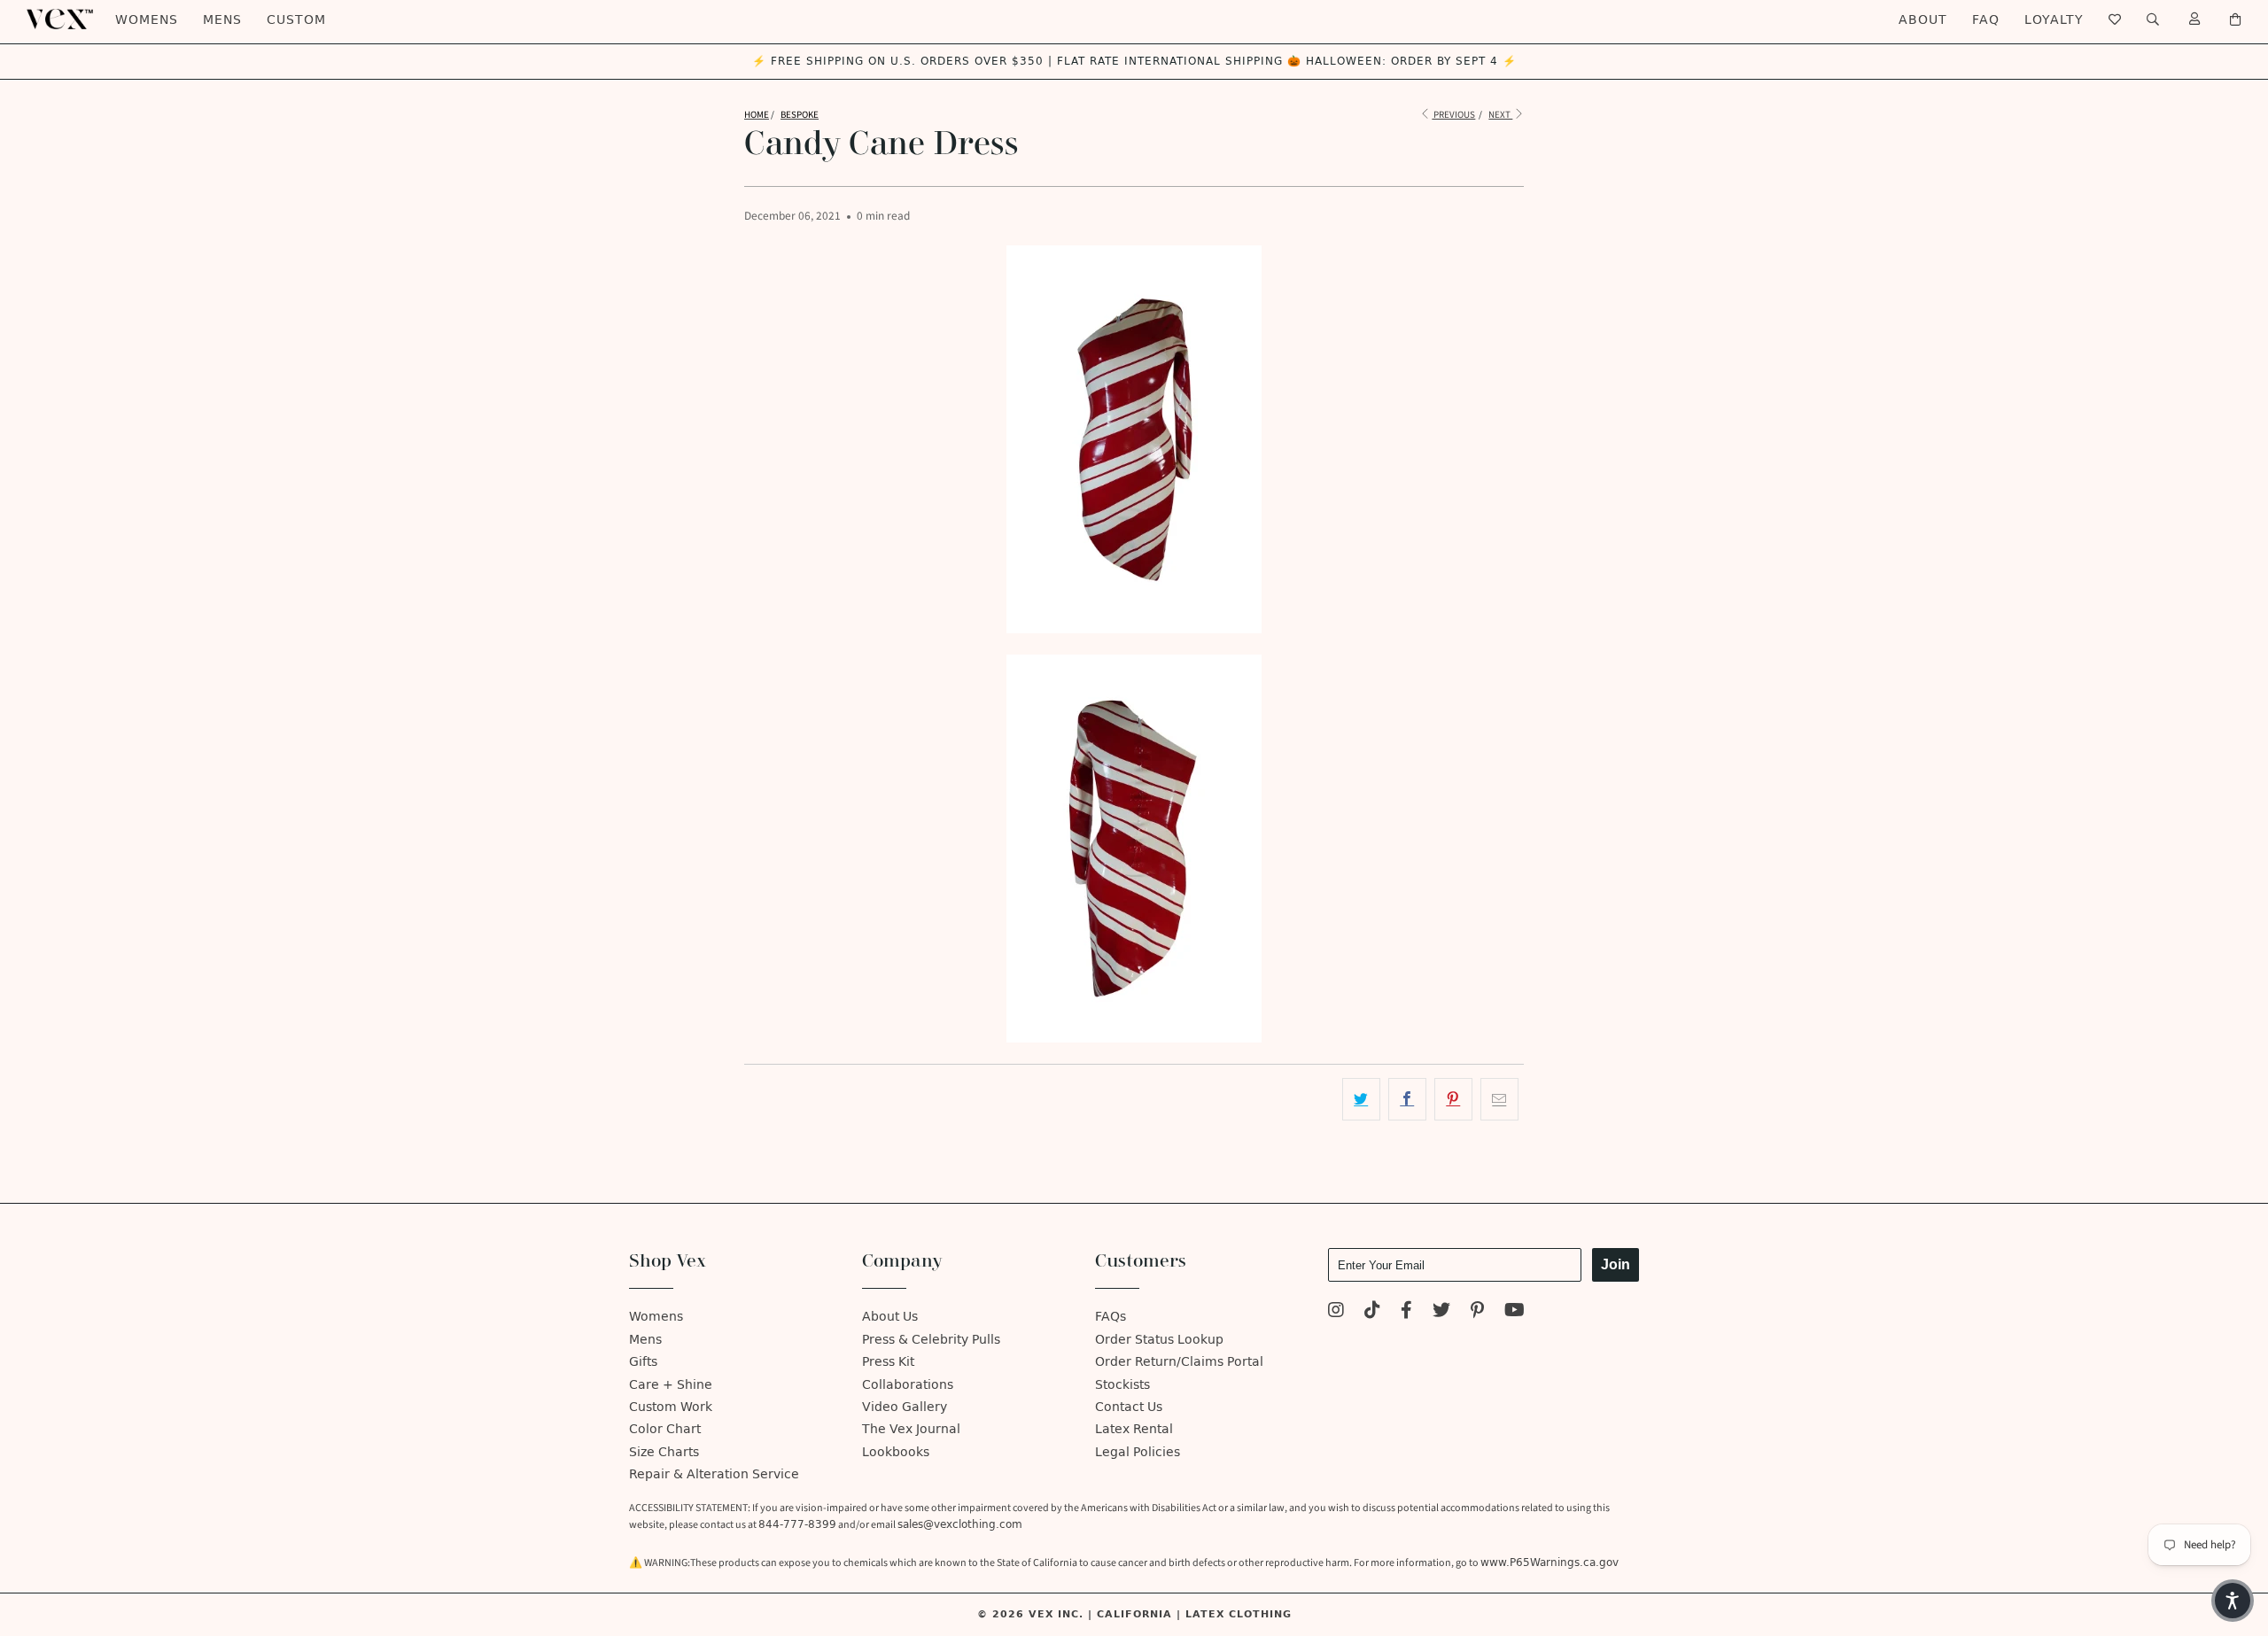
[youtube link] (1515, 1312)
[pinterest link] (1477, 1312)
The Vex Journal (911, 1429)
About (1923, 20)
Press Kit (888, 1362)
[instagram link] (1336, 1312)
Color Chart (665, 1429)
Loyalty (2054, 20)
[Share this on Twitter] (1361, 1099)
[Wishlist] (2115, 20)
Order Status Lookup (1159, 1340)
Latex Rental (1134, 1429)
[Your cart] (2236, 20)
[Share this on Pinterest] (1453, 1099)
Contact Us (1129, 1407)
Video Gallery (905, 1407)
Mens (222, 20)
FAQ (1986, 20)
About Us (890, 1317)
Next (1500, 115)
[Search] (2153, 20)
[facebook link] (1406, 1312)
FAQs (1111, 1317)
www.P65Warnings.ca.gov (1550, 1562)
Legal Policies (1138, 1452)
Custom (296, 20)
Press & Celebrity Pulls (931, 1340)
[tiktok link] (1372, 1312)
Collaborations (908, 1385)
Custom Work (671, 1407)
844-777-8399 (797, 1524)
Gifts (643, 1362)
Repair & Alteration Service (714, 1474)
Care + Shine (671, 1385)
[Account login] (2195, 20)
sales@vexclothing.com (960, 1524)
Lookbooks (896, 1452)
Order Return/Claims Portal (1179, 1362)
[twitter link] (1441, 1312)
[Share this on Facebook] (1407, 1099)
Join (1616, 1264)
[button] (2233, 1601)
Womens (147, 20)
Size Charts (664, 1452)
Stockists (1122, 1385)
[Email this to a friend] (1499, 1099)
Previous (1453, 115)
